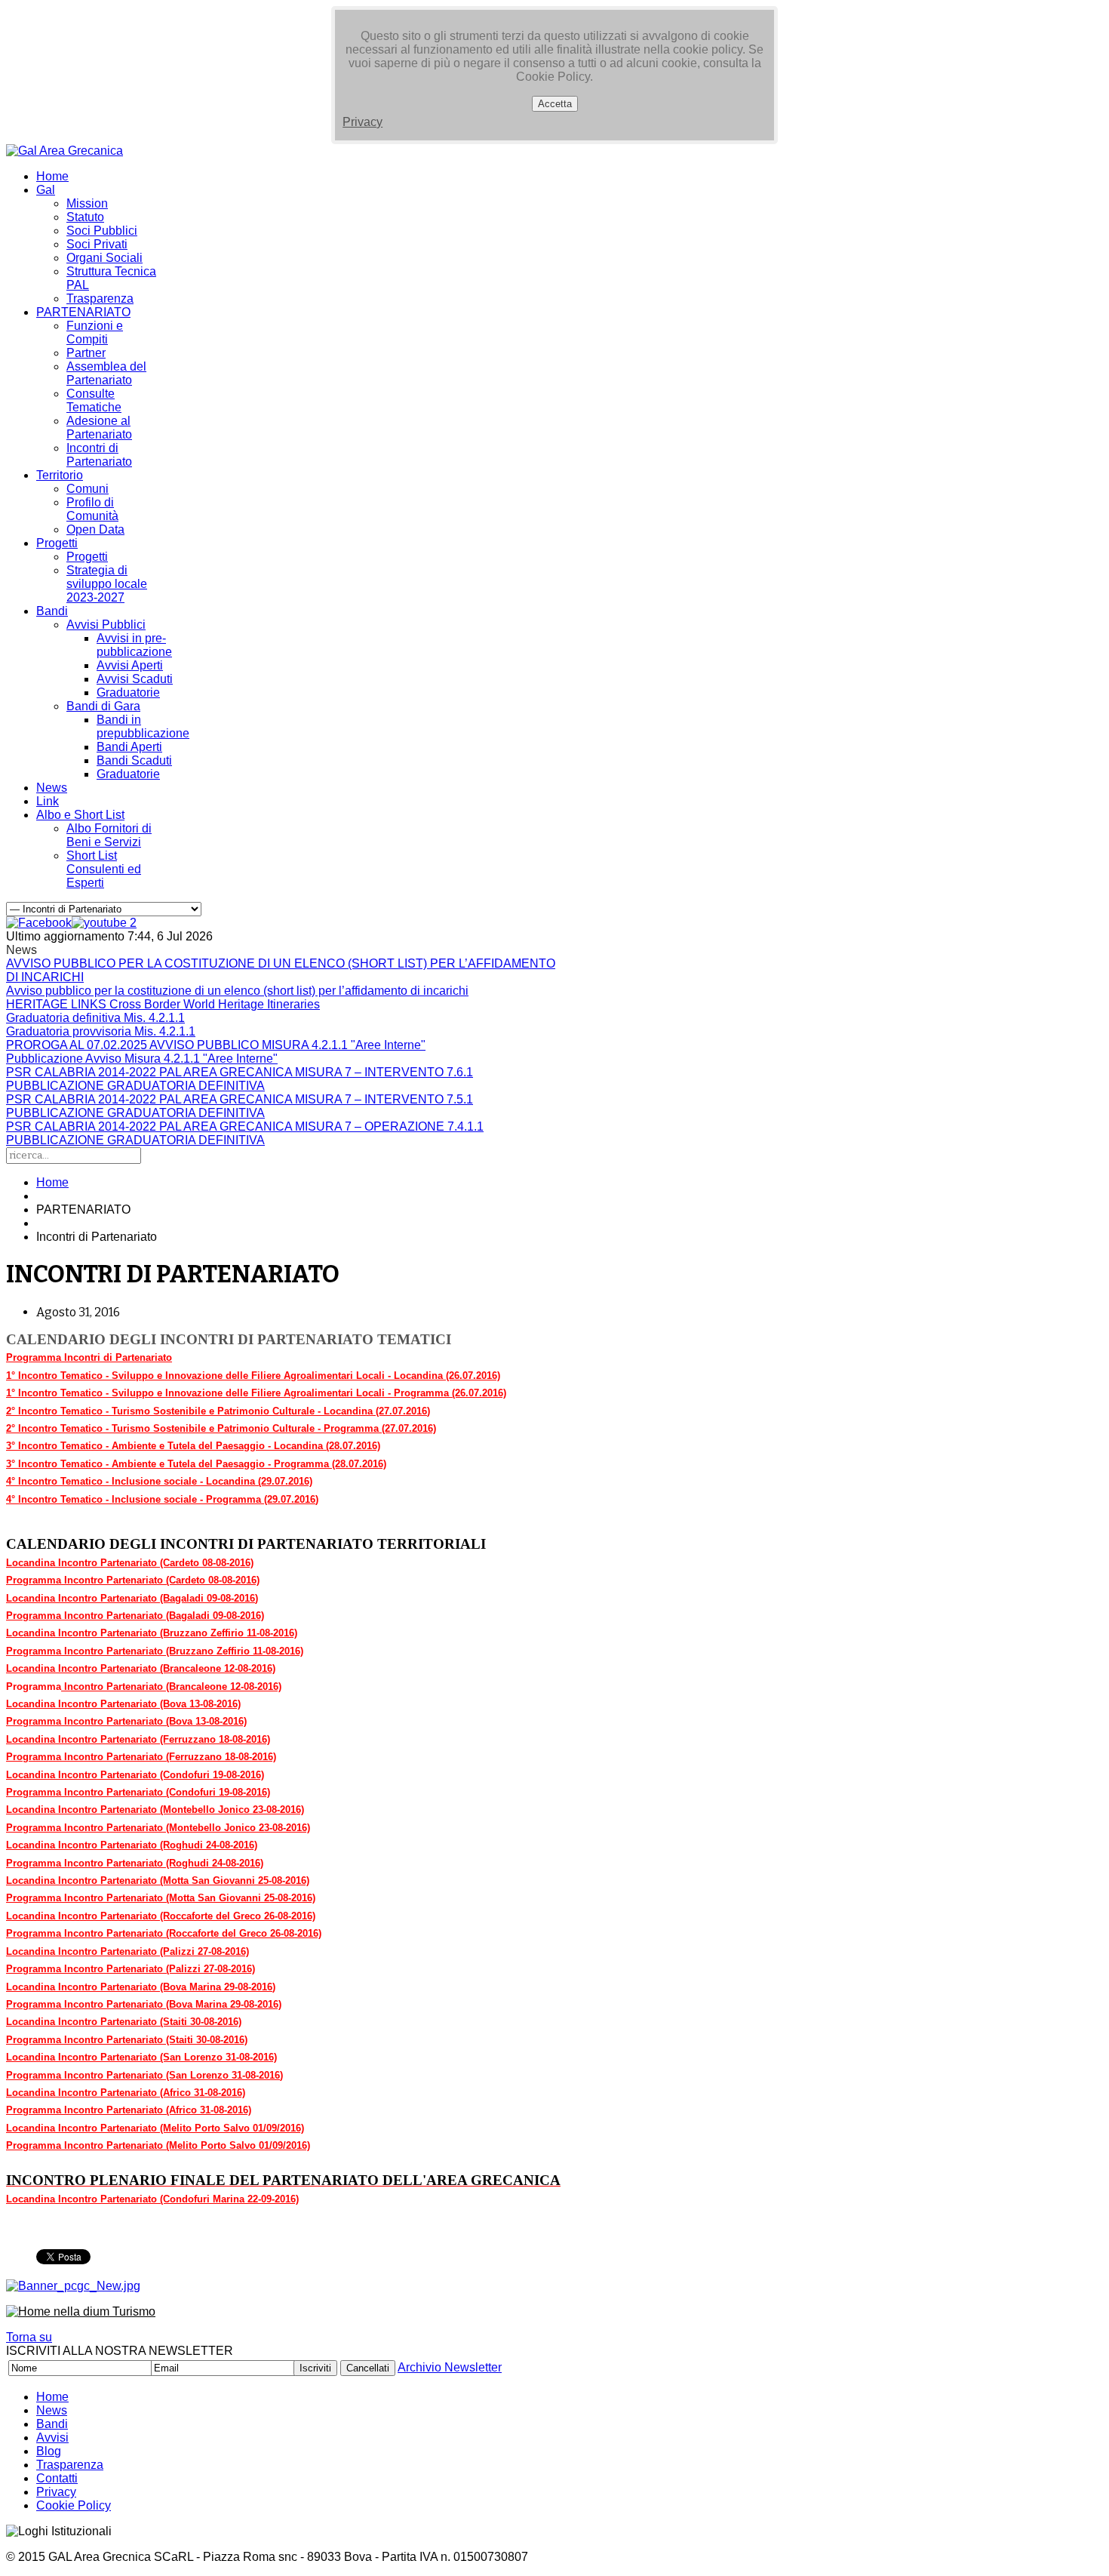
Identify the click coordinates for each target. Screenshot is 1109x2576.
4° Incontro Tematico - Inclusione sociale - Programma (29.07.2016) (162, 1499)
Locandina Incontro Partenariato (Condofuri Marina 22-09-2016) (152, 2199)
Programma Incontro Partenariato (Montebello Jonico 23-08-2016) (158, 1828)
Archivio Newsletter (450, 2367)
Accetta (555, 104)
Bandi (52, 611)
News (52, 788)
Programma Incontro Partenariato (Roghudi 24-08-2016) (135, 1863)
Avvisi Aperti (130, 665)
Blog (49, 2451)
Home (52, 176)
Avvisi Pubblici (106, 625)
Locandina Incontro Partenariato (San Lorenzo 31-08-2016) (141, 2057)
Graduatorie (128, 692)
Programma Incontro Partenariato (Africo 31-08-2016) (129, 2110)
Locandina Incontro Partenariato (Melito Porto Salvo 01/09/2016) (155, 2128)
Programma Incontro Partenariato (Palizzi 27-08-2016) (131, 1969)
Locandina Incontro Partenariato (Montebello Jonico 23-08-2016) (155, 1810)
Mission (87, 203)
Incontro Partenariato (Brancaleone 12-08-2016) (171, 1687)
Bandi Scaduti (134, 760)
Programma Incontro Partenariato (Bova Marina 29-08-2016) (144, 2004)
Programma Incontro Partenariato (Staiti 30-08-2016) (127, 2040)
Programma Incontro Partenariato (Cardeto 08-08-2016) (133, 1580)
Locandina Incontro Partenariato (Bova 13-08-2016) (123, 1704)
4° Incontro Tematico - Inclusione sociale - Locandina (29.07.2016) (159, 1481)
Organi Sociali (104, 258)
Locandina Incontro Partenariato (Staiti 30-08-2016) (124, 2022)
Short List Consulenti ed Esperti (104, 869)
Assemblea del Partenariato (106, 373)
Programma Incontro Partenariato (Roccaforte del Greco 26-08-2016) (164, 1933)
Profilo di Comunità (92, 509)
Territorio (60, 475)
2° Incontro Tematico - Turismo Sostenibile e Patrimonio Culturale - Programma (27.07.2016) (221, 1428)
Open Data (95, 529)
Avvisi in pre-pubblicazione (134, 645)
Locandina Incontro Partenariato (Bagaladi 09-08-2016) (132, 1598)
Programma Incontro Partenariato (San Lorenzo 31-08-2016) (144, 2075)
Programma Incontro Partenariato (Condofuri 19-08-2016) (138, 1792)
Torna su (29, 2337)
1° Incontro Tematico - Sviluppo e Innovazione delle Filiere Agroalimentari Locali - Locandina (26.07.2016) (253, 1376)
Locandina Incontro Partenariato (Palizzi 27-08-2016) (127, 1951)
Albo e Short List (80, 815)
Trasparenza (100, 299)
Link (48, 801)
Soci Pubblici (102, 231)
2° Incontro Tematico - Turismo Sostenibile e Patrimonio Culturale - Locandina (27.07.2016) (218, 1411)
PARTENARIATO (83, 312)
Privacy (362, 122)
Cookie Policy (74, 2505)
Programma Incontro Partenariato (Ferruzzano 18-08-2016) (141, 1757)
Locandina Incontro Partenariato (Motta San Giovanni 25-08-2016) (158, 1880)
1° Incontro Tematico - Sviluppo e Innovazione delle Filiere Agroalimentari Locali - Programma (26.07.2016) (256, 1393)
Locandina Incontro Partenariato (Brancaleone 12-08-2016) (141, 1668)
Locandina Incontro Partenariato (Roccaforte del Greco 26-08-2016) (161, 1916)
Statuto (85, 217)
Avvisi (52, 2438)
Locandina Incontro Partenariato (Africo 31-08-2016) (126, 2093)
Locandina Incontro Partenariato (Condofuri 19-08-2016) (135, 1775)
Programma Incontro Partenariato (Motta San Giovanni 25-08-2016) (161, 1898)
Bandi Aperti (129, 747)
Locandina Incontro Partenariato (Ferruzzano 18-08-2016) (138, 1739)
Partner (86, 353)
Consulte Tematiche (94, 400)
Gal (46, 190)
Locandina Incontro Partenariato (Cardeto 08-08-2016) (130, 1563)
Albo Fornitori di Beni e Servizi (109, 835)
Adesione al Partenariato (99, 428)
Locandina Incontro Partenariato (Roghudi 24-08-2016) (132, 1845)
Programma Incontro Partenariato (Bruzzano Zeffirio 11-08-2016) (155, 1651)
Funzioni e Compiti (95, 332)
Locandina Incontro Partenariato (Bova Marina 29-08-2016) (141, 1987)
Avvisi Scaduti (135, 679)
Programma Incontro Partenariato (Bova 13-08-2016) (126, 1721)
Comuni (88, 489)
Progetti (57, 543)
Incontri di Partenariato (99, 455)
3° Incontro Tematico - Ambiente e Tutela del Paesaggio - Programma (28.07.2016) (196, 1464)
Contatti (57, 2478)
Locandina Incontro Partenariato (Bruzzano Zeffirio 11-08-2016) (152, 1633)
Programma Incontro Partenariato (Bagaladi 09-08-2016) (135, 1616)
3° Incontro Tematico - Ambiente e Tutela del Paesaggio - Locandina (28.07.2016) (193, 1446)
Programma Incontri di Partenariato (89, 1357)
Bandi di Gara (103, 706)
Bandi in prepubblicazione (143, 726)
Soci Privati (97, 244)
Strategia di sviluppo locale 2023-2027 (107, 584)
